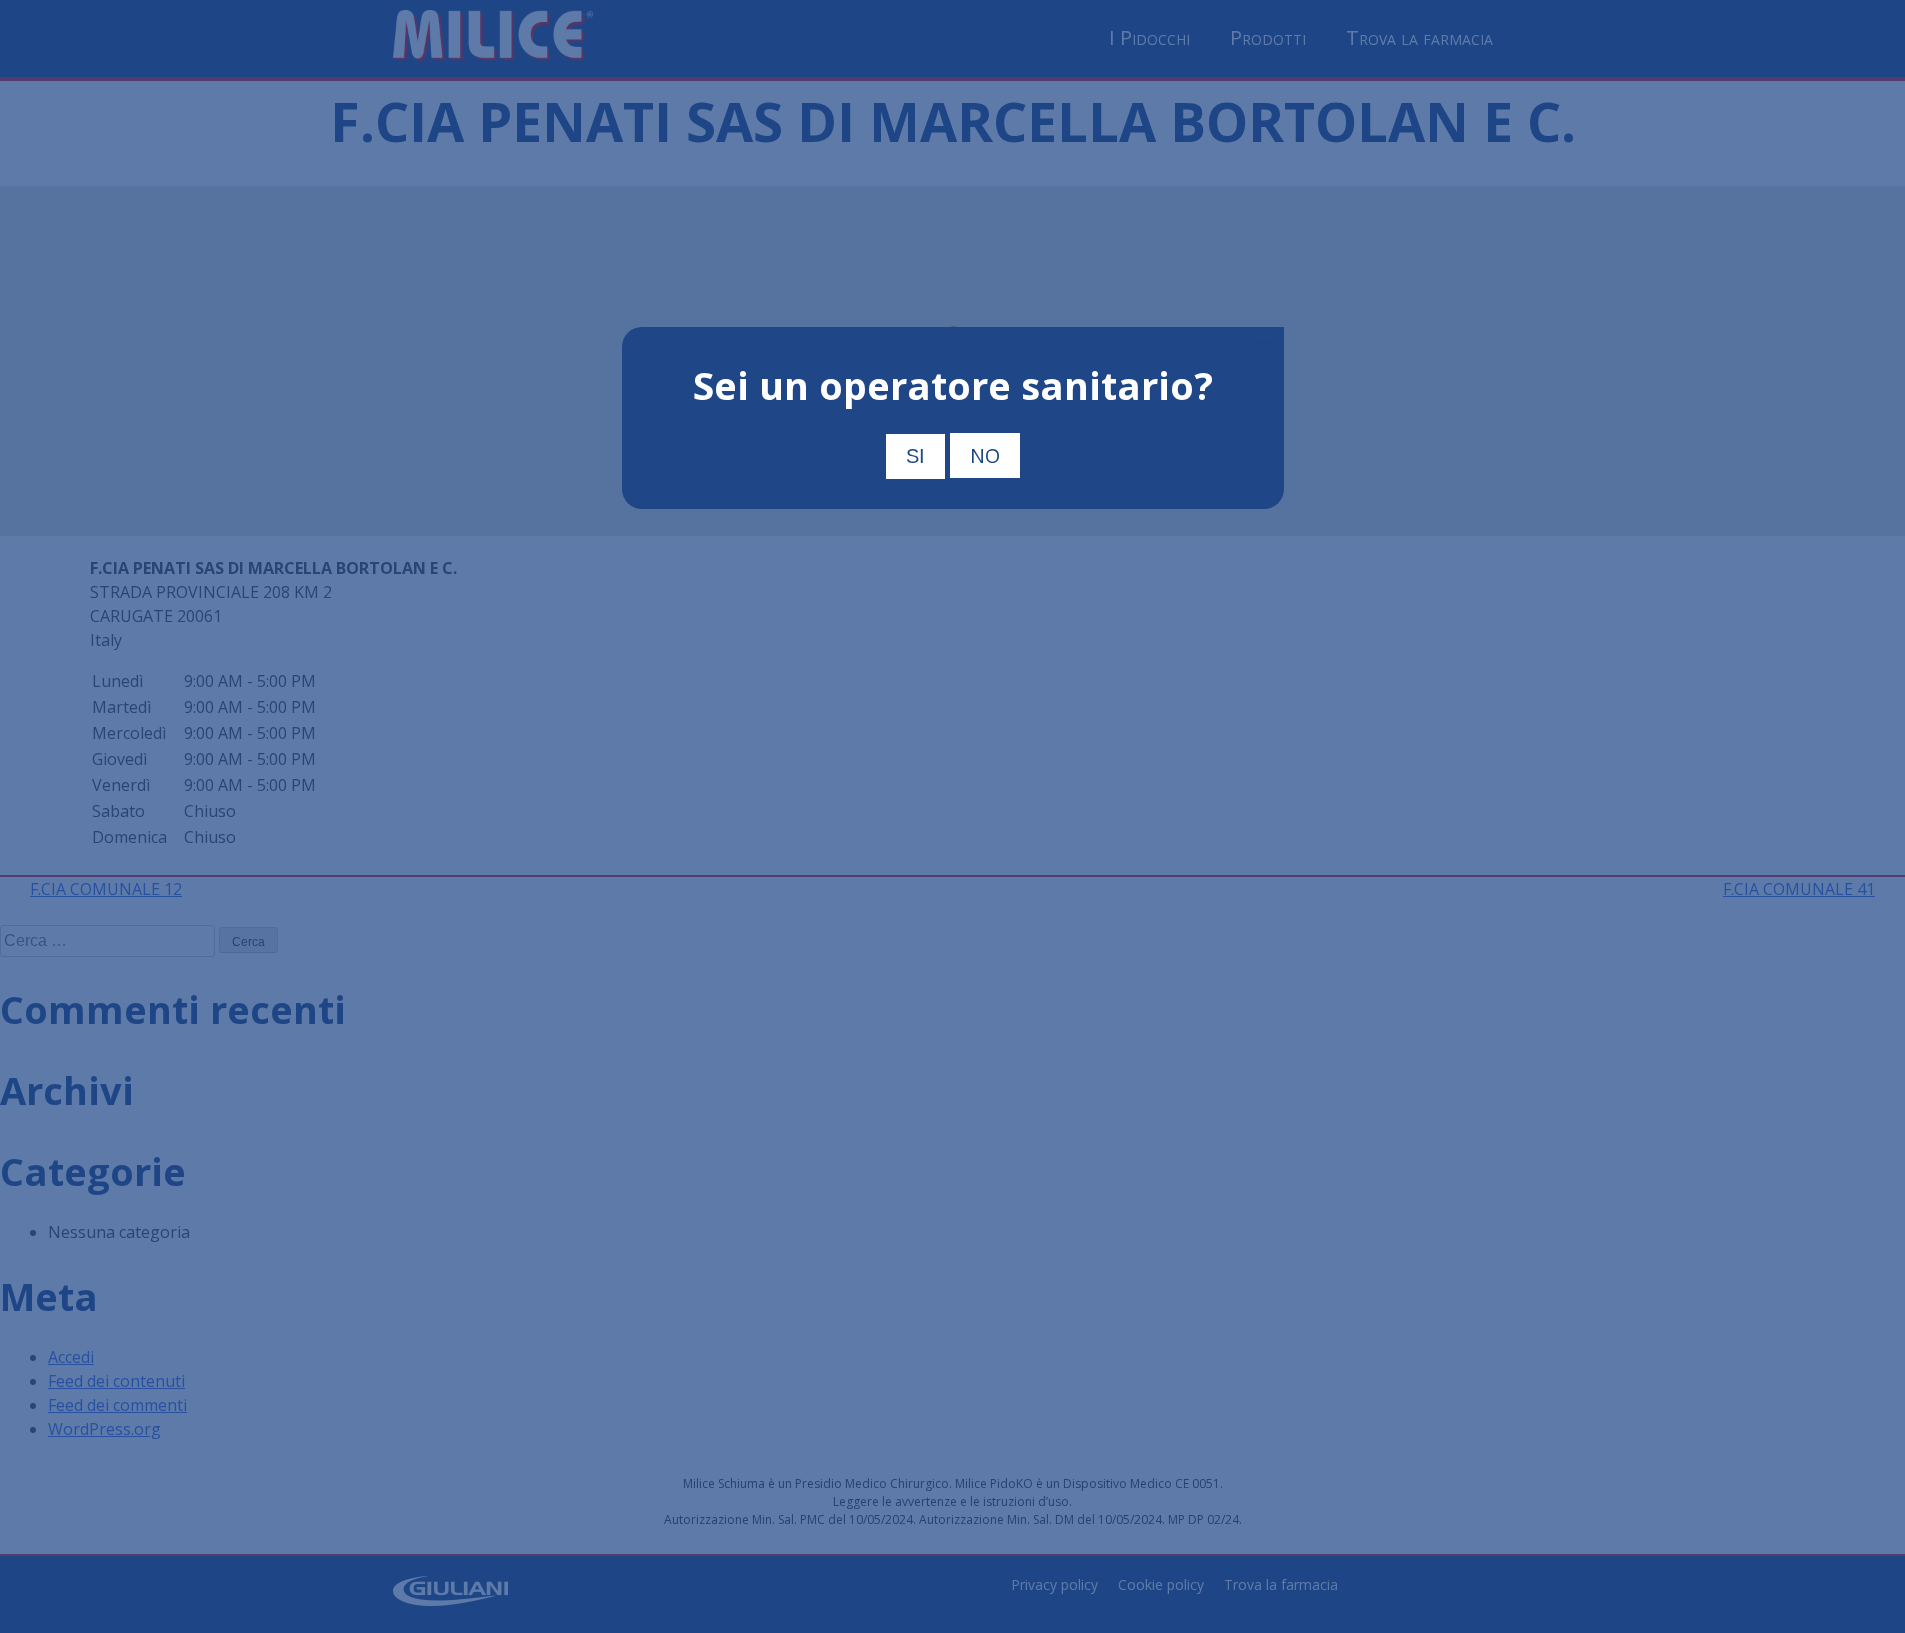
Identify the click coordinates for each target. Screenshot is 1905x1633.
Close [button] (1258, 342)
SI (915, 456)
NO (985, 455)
